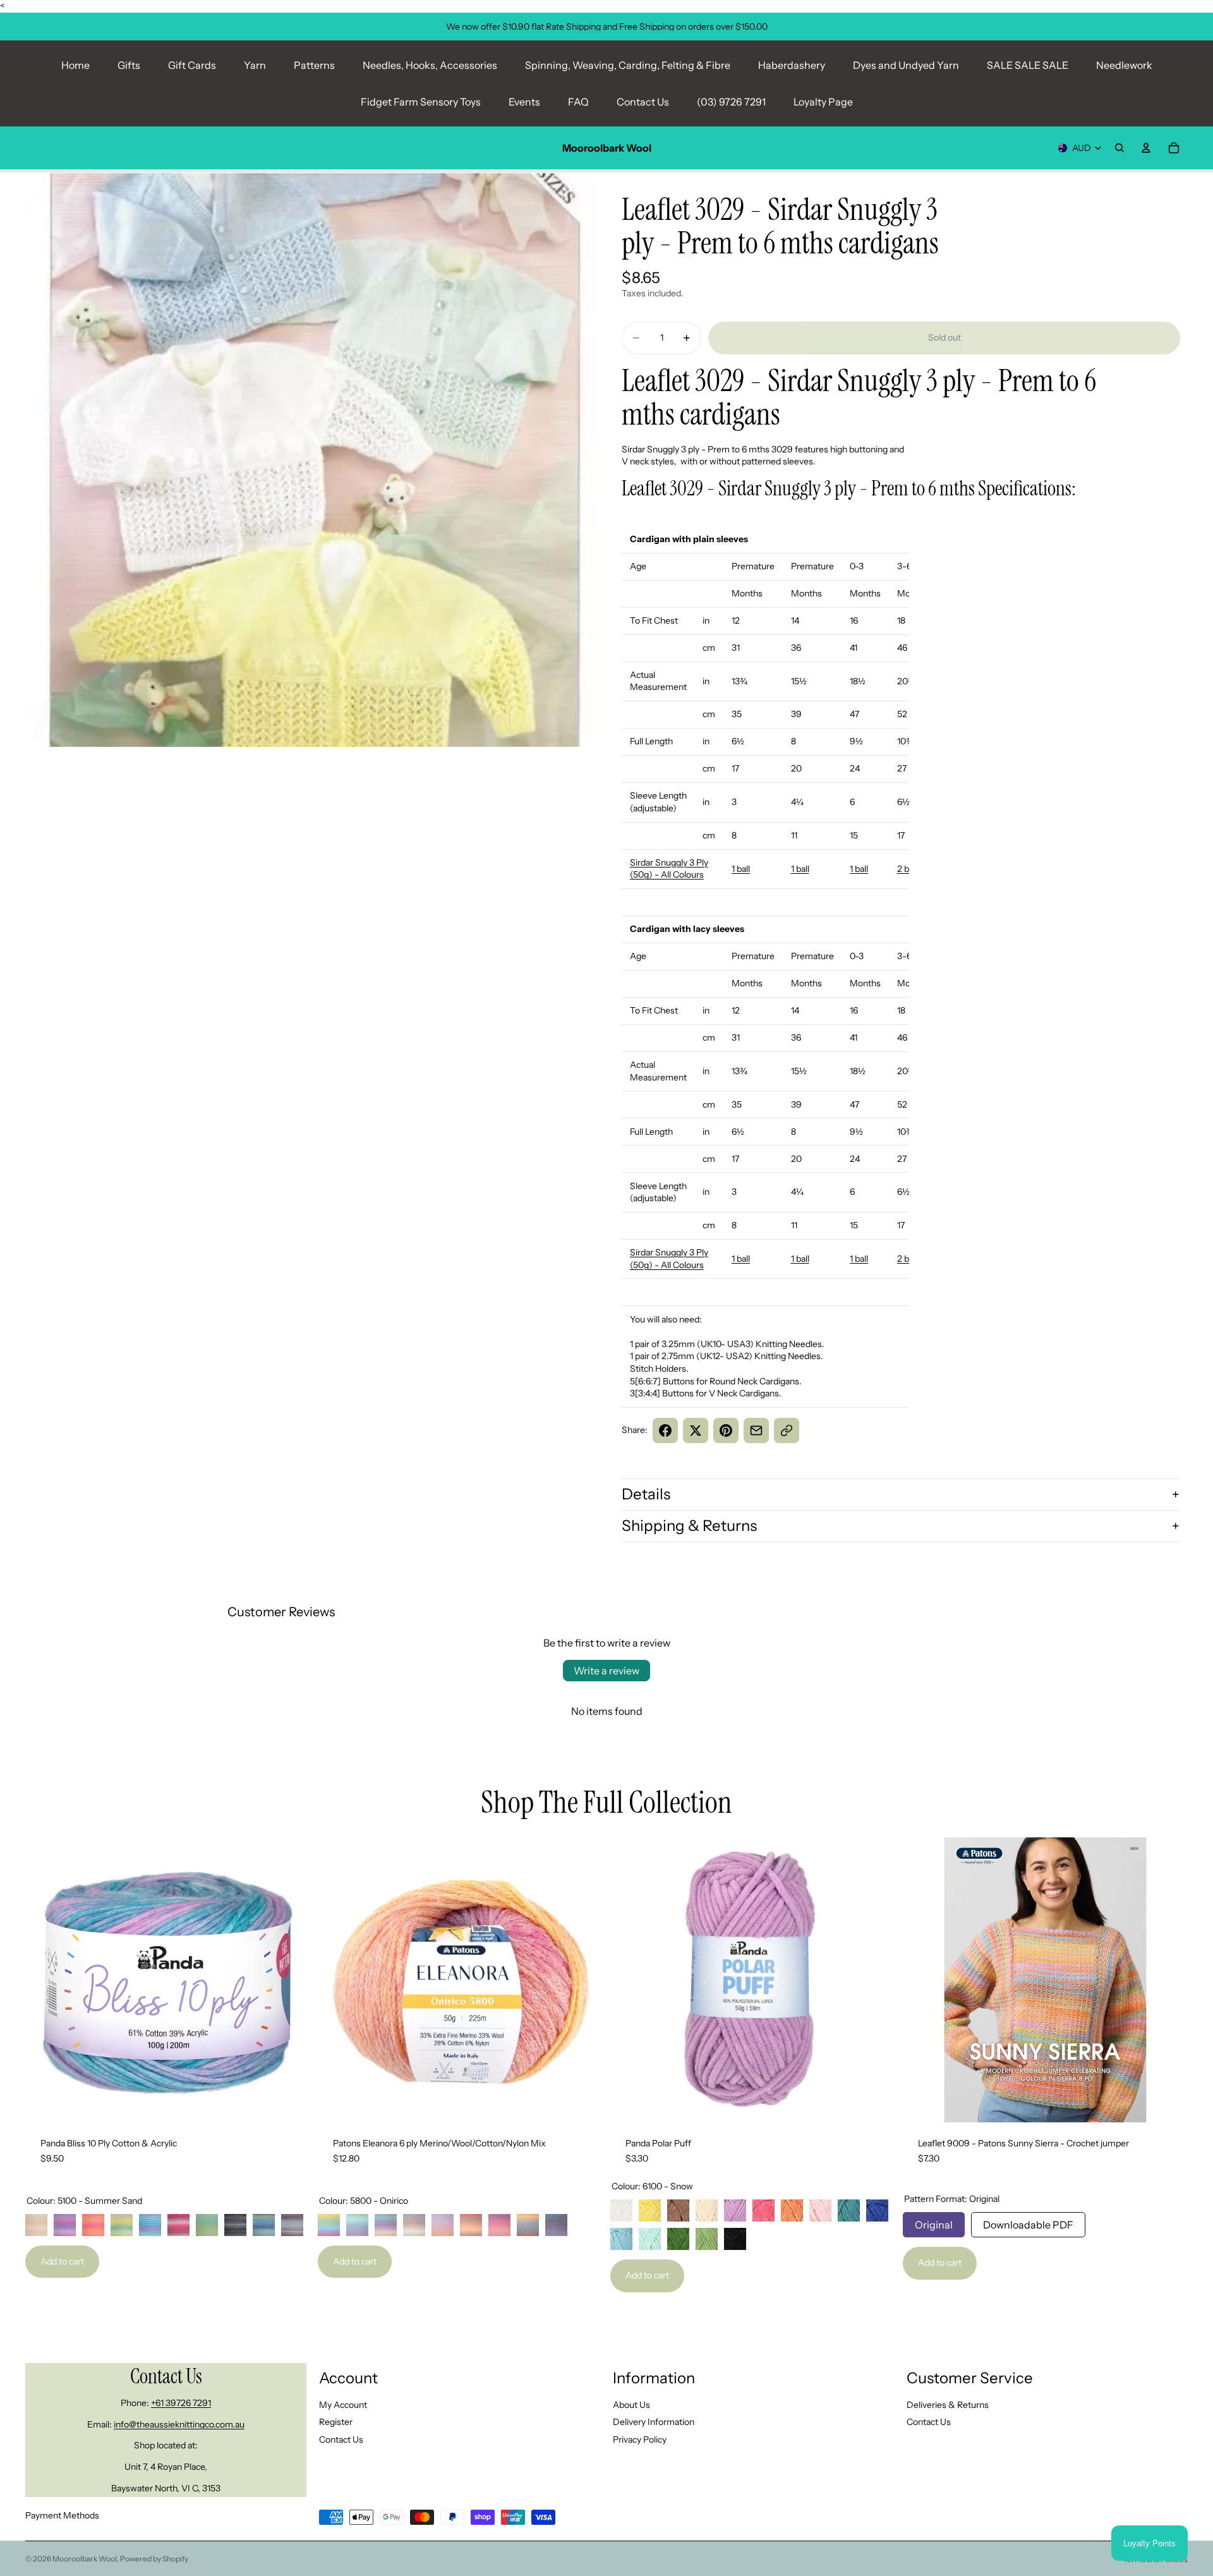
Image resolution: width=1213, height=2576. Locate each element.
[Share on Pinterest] (726, 1430)
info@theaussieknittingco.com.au (179, 2424)
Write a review (606, 1671)
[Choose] (291, 2103)
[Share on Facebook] (665, 1430)
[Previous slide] (44, 1980)
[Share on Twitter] (696, 1430)
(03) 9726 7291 (731, 102)
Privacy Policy (640, 2440)
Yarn (255, 65)
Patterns (314, 65)
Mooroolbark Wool (85, 2559)
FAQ (578, 102)
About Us (631, 2405)
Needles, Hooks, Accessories (430, 65)
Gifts (129, 65)
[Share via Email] (756, 1430)
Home (75, 65)
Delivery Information (654, 2422)
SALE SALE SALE (1028, 65)
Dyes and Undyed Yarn (906, 65)
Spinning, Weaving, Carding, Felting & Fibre (628, 65)
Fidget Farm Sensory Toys (421, 102)
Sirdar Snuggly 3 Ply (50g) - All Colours (669, 869)
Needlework (1124, 65)
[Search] (1119, 148)
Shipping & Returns (689, 1526)
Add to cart (62, 2261)
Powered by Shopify (154, 2559)
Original (934, 2222)
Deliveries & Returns (948, 2405)
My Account (343, 2405)
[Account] (1146, 148)
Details (646, 1494)
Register (336, 2422)
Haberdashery (792, 65)
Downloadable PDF (1028, 2222)
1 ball (741, 869)
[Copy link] (787, 1430)
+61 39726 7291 (181, 2403)
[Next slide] (291, 1980)
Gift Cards (192, 65)
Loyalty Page (823, 102)
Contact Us (643, 102)
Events (524, 102)
